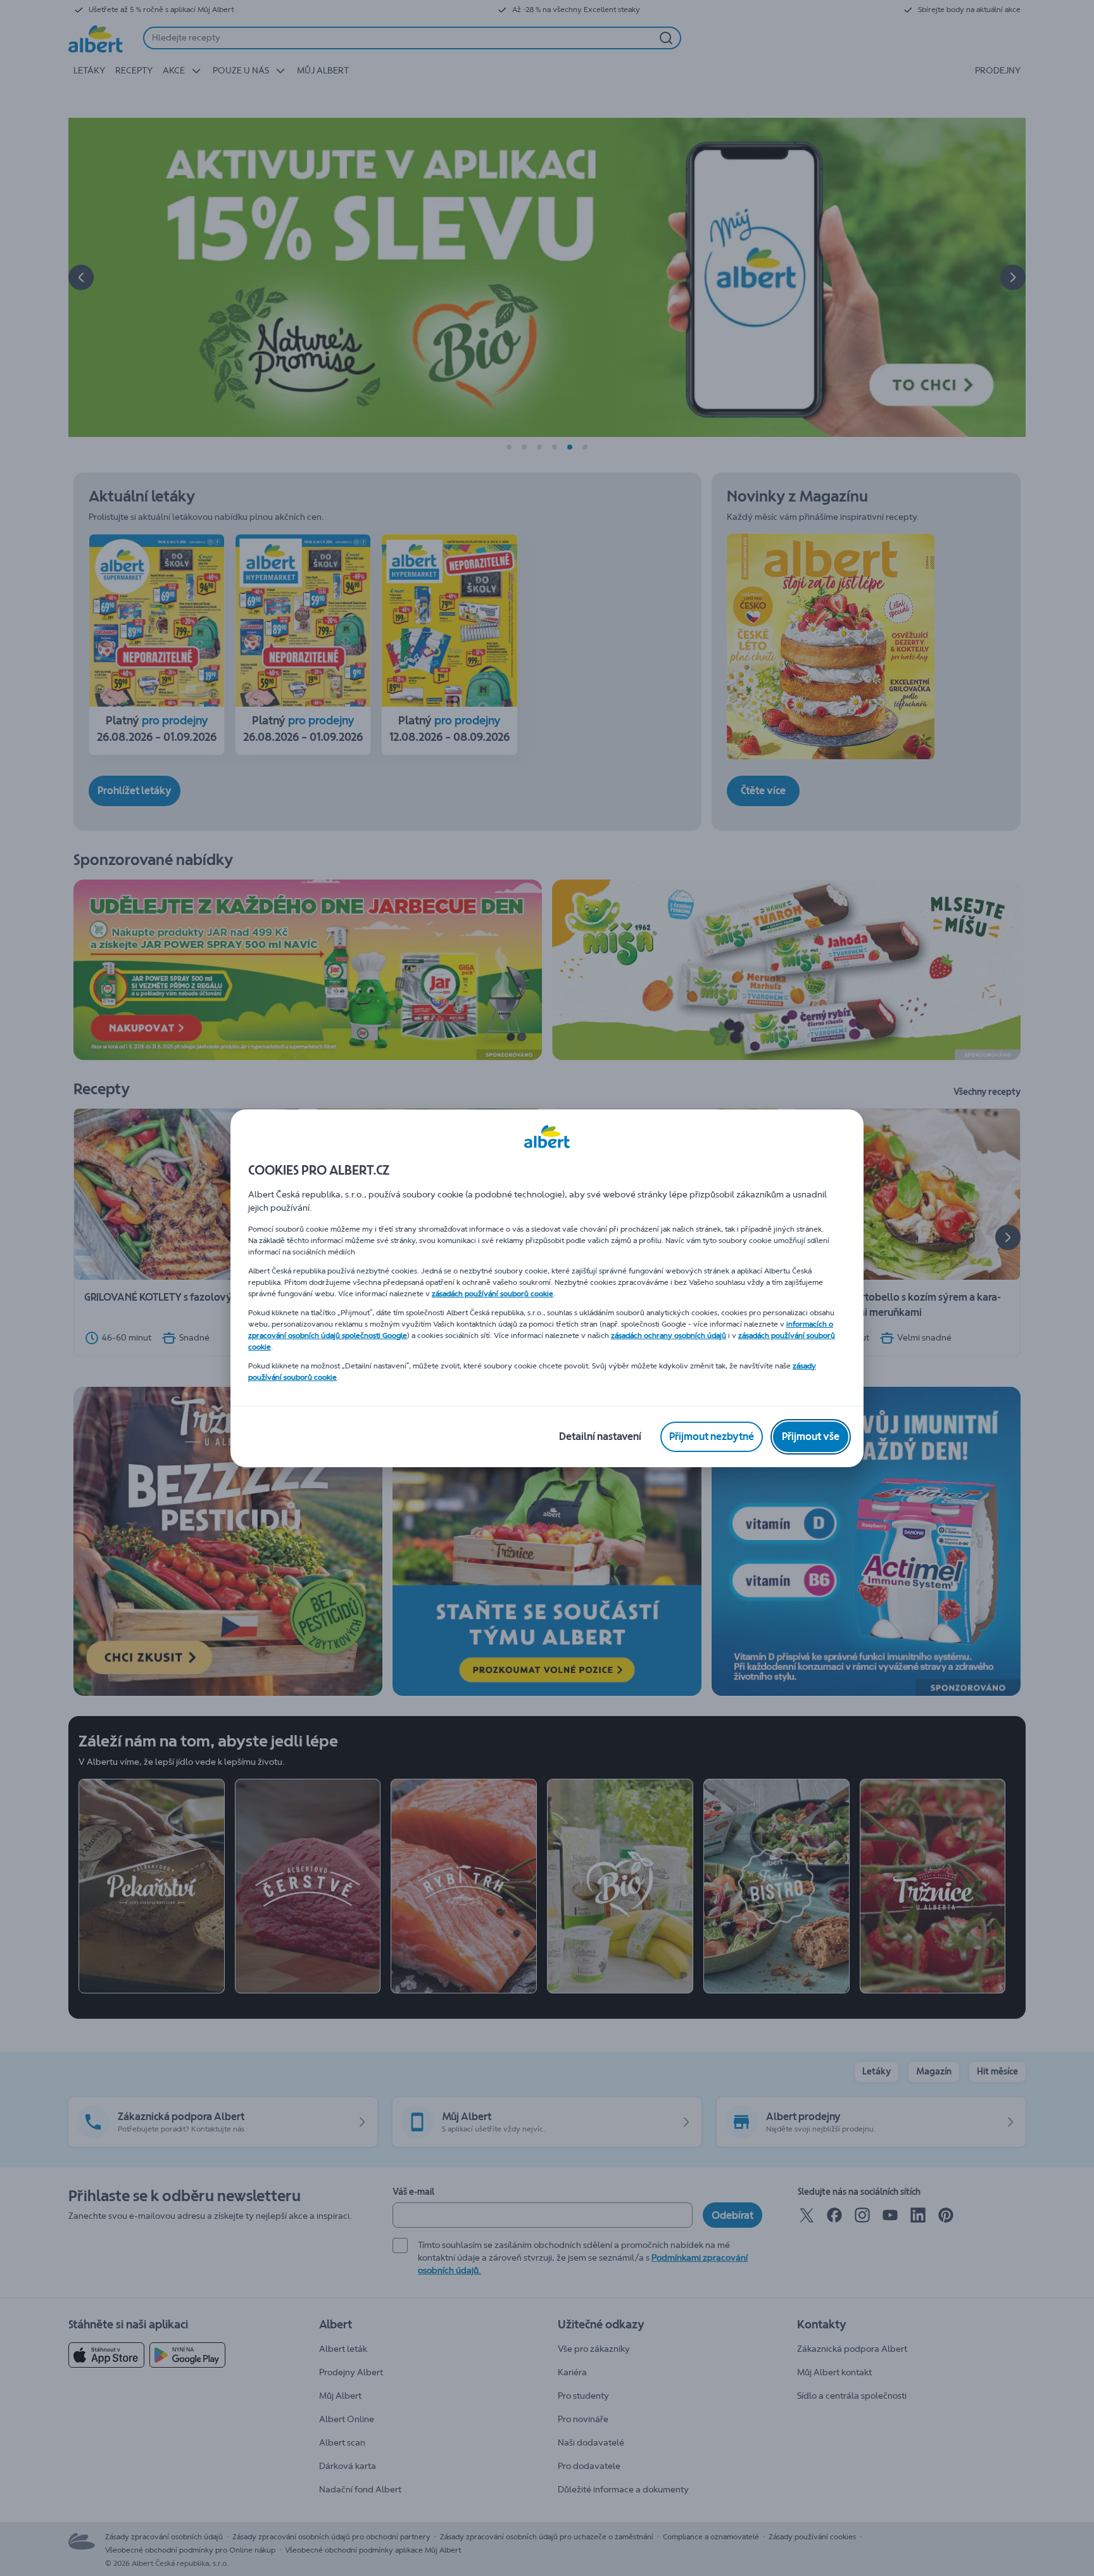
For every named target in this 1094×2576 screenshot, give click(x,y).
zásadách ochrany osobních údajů (669, 1335)
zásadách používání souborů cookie (493, 1294)
